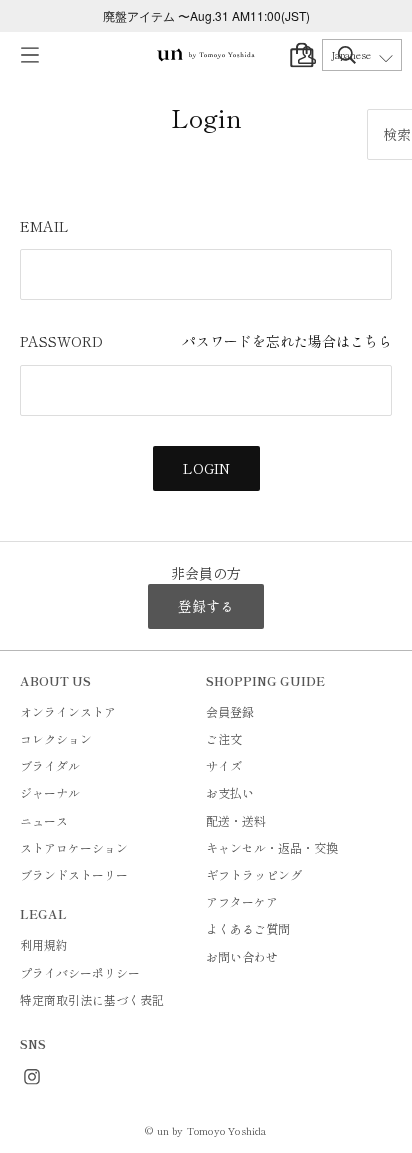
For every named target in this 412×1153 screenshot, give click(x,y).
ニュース (44, 820)
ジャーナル (50, 792)
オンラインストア (68, 711)
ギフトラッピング (254, 874)
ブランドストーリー (74, 874)
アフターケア (242, 901)
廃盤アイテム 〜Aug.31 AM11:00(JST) (206, 15)
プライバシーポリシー (80, 972)
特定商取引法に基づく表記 (92, 999)
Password (206, 341)
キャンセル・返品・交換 (272, 847)
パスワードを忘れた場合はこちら (287, 341)
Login (206, 468)
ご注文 (224, 738)
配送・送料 (236, 820)
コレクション (56, 738)
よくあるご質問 (248, 928)
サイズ (224, 765)
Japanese (351, 55)
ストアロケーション (74, 847)
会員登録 (230, 711)
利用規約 (44, 944)
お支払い (230, 792)
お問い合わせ (242, 956)
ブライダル (50, 765)
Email (44, 226)
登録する (206, 606)
